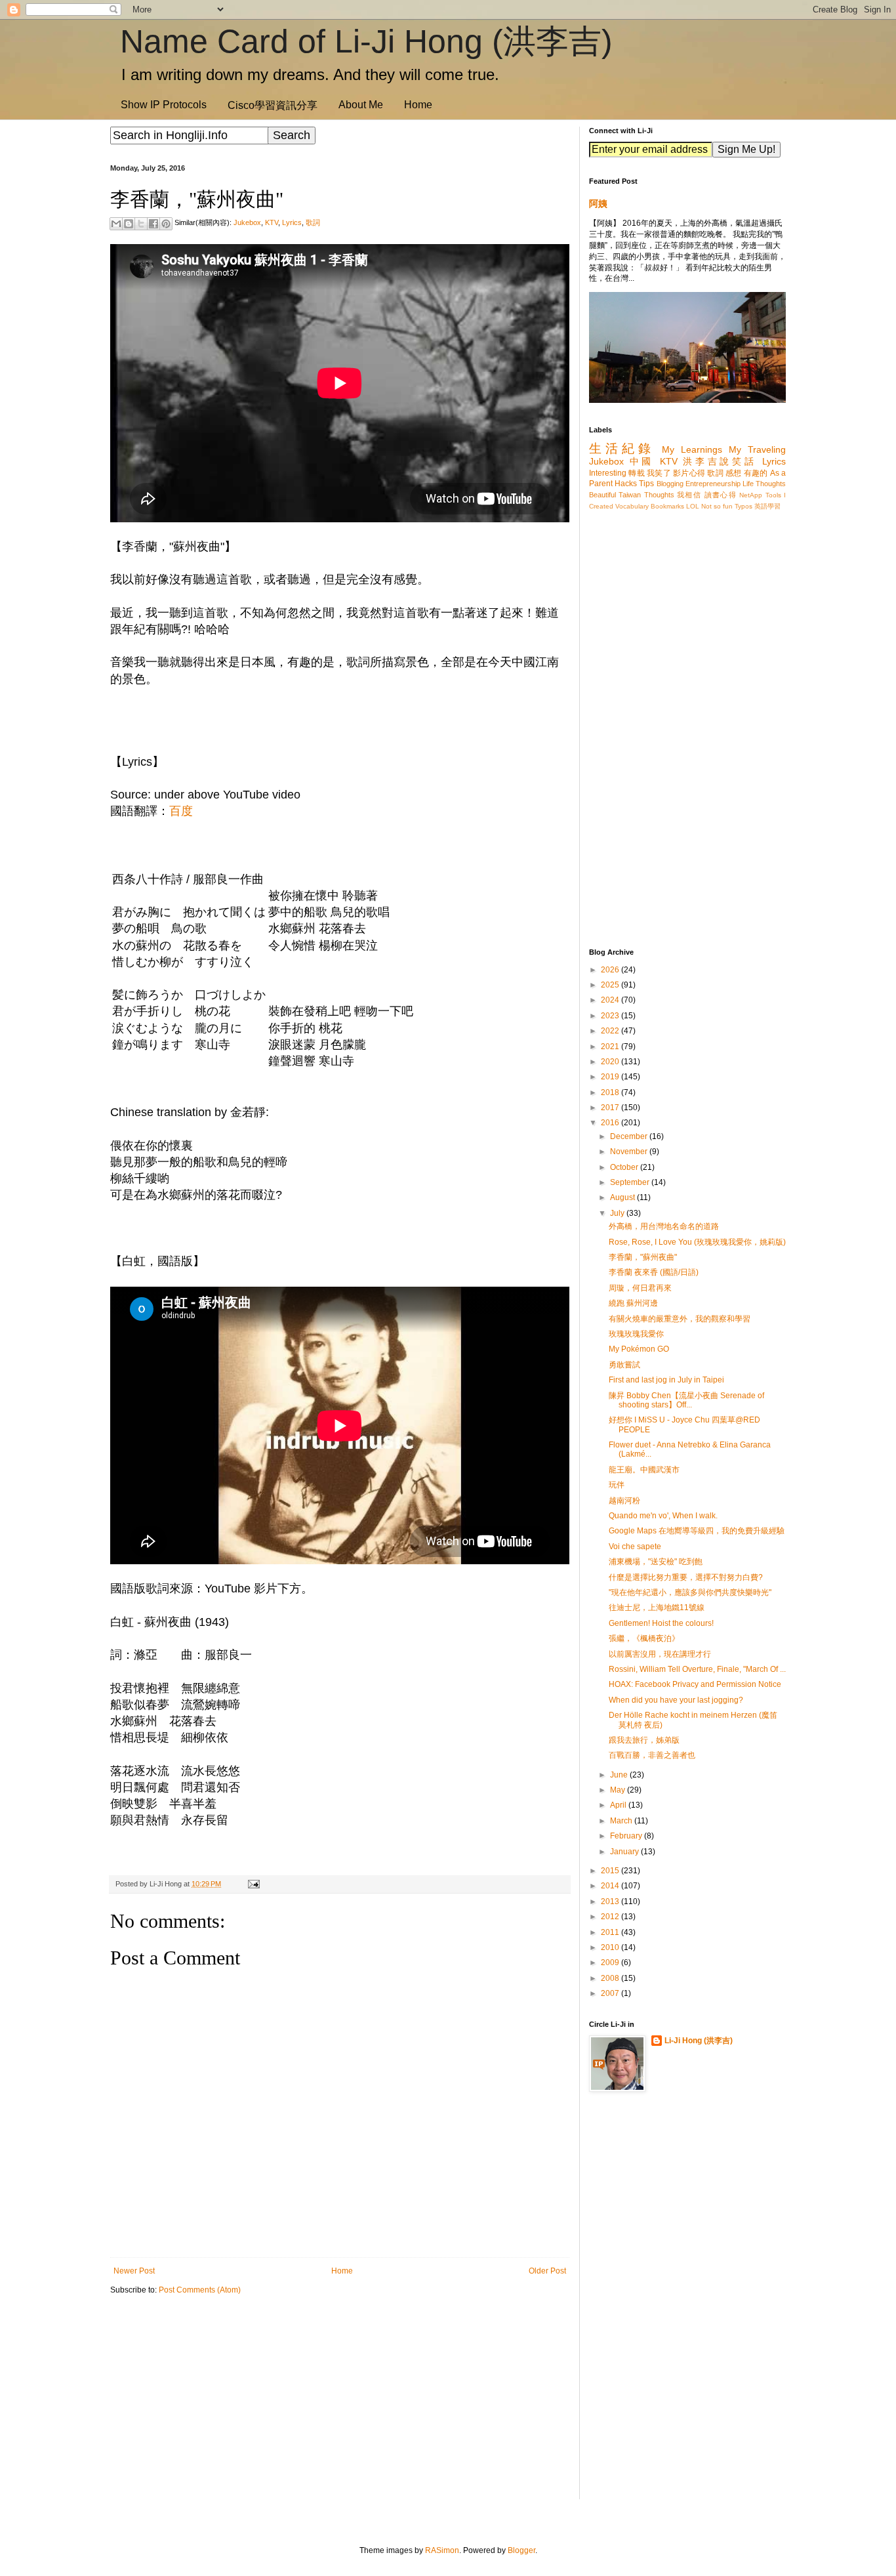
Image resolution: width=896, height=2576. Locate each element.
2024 (611, 1000)
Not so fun (717, 506)
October (625, 1167)
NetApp (751, 495)
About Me (361, 105)
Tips (646, 484)
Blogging (670, 484)
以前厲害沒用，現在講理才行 (660, 1654)
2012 (611, 1917)
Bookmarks (667, 506)
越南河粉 (624, 1501)
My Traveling (757, 449)
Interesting (608, 473)
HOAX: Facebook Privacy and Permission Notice (695, 1684)
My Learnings (692, 449)
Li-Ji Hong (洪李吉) (699, 2041)
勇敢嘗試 (624, 1365)
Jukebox (247, 222)
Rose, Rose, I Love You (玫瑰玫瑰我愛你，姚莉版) (697, 1242)
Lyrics (292, 222)
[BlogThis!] (129, 224)
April (619, 1805)
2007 (611, 1993)
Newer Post (134, 2271)
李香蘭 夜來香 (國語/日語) (654, 1272)
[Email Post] (252, 1884)
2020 (611, 1062)
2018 (611, 1092)
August (623, 1197)
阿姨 (598, 203)
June (620, 1775)
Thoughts (659, 495)
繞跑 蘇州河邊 (633, 1303)
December (630, 1136)
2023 (611, 1016)
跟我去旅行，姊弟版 (644, 1740)
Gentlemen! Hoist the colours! (661, 1623)
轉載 (637, 473)
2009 (611, 1963)
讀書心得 (721, 495)
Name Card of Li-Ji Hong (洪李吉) (366, 41)
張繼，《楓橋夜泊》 (644, 1638)
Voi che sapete (635, 1547)
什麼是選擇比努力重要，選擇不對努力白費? (686, 1577)
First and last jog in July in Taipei (666, 1380)
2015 (611, 1871)
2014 (611, 1886)
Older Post (547, 2271)
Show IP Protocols (164, 105)
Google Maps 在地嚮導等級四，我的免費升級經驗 (697, 1531)
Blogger (521, 2550)
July (618, 1213)
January (625, 1852)
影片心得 (689, 473)
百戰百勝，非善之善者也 (652, 1755)
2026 (611, 970)
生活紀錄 (622, 448)
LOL (693, 506)
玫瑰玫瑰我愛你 (636, 1334)
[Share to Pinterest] (166, 224)
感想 (734, 473)
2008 (611, 1978)
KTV (272, 222)
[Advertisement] (340, 2407)
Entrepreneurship (713, 484)
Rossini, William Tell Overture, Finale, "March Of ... (697, 1669)
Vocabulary (632, 506)
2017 (611, 1108)
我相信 (689, 495)
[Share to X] (141, 224)
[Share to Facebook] (153, 224)
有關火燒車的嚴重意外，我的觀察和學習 (680, 1319)
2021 (611, 1047)
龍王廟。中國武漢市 (644, 1470)
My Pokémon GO (639, 1349)
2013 (611, 1901)
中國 (642, 461)
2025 (611, 985)
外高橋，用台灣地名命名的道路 (664, 1226)
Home (418, 105)
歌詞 (313, 222)
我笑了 (659, 473)
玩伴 (617, 1485)
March (622, 1821)
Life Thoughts (764, 484)
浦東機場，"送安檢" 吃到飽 (656, 1562)
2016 (611, 1123)
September (631, 1182)
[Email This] (116, 224)
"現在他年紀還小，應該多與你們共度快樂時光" (690, 1592)
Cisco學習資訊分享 (273, 105)
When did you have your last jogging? (676, 1700)
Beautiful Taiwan (615, 495)
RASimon (442, 2550)
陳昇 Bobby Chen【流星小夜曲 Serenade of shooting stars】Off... (686, 1400)
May (619, 1790)
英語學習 (767, 506)
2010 (611, 1947)
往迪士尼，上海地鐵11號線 (657, 1608)
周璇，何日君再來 (640, 1288)
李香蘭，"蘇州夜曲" (643, 1257)
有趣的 (756, 473)
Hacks (626, 484)
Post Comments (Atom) (200, 2290)
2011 (611, 1932)
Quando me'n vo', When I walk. (663, 1516)
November (630, 1152)
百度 (181, 811)
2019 (611, 1077)
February (627, 1836)
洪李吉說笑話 (720, 461)
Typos (743, 506)
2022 (611, 1031)
